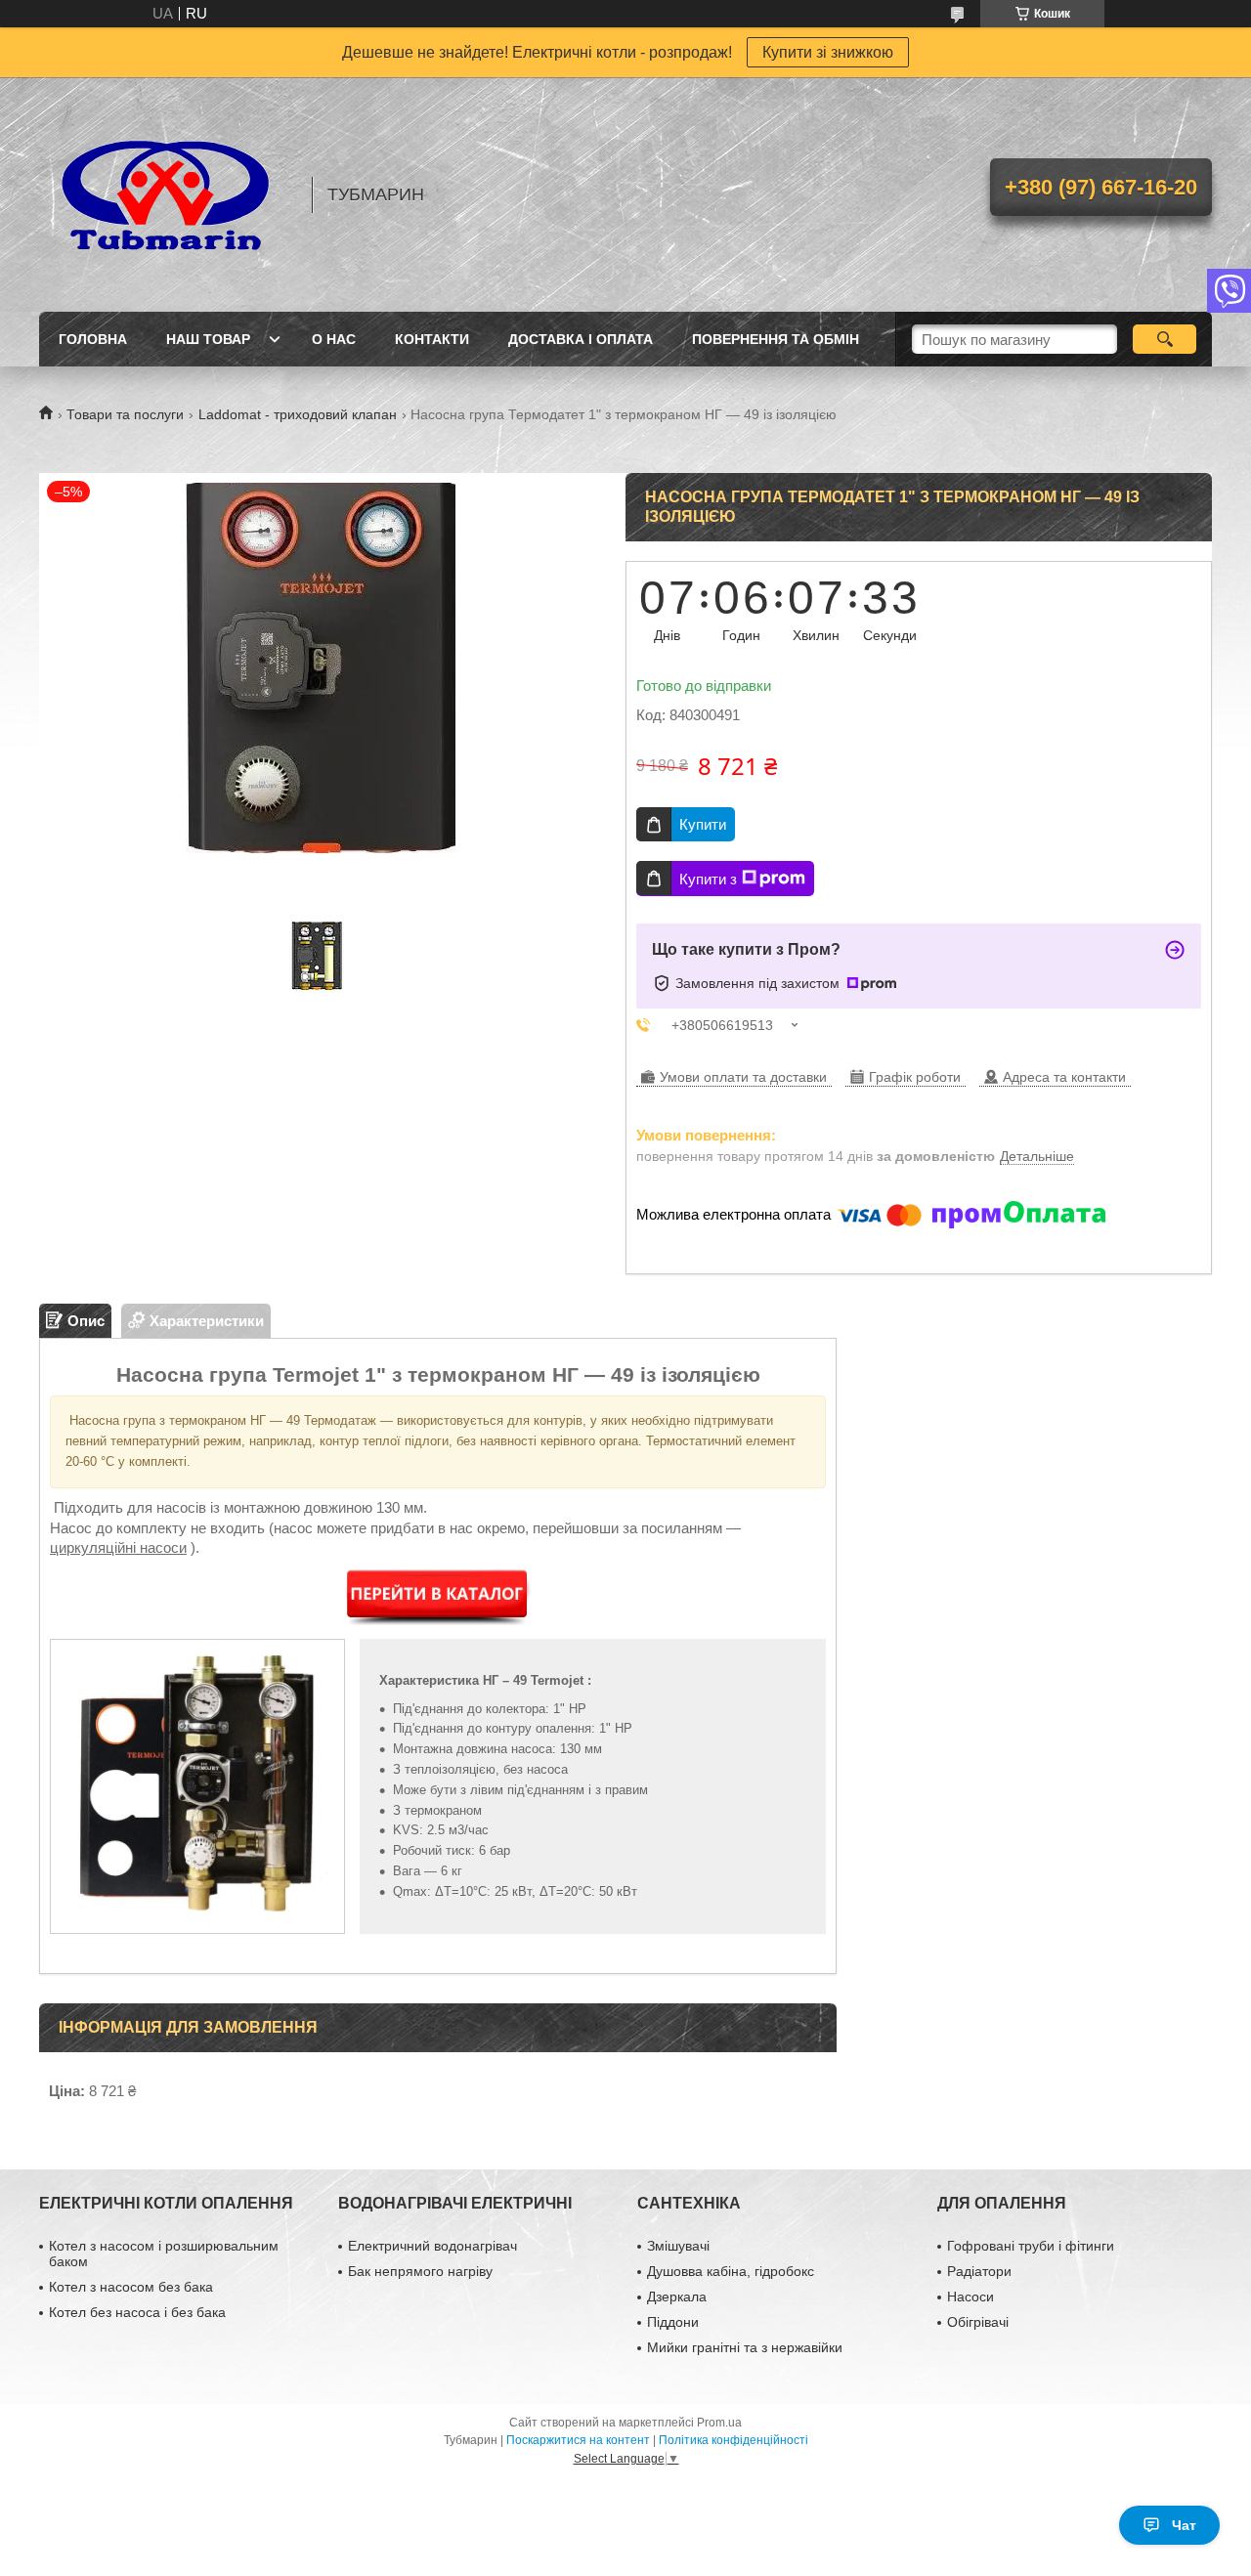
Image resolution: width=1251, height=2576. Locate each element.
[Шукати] (1165, 339)
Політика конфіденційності (733, 2440)
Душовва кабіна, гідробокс (731, 2271)
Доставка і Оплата (581, 339)
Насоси (971, 2297)
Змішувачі (678, 2246)
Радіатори (979, 2271)
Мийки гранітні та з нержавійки (745, 2347)
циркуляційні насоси (118, 1547)
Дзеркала (677, 2297)
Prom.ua (719, 2423)
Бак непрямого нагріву (420, 2271)
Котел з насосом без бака (131, 2287)
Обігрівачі (978, 2322)
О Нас (334, 339)
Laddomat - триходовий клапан (298, 414)
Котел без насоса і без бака (137, 2312)
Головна (93, 339)
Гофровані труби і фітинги (1031, 2246)
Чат (1184, 2525)
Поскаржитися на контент (578, 2440)
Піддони (673, 2322)
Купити (703, 824)
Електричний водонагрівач (432, 2246)
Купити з (708, 879)
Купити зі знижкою (828, 52)
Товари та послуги (125, 414)
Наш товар (208, 339)
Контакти (432, 339)
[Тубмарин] (166, 194)
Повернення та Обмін (776, 339)
